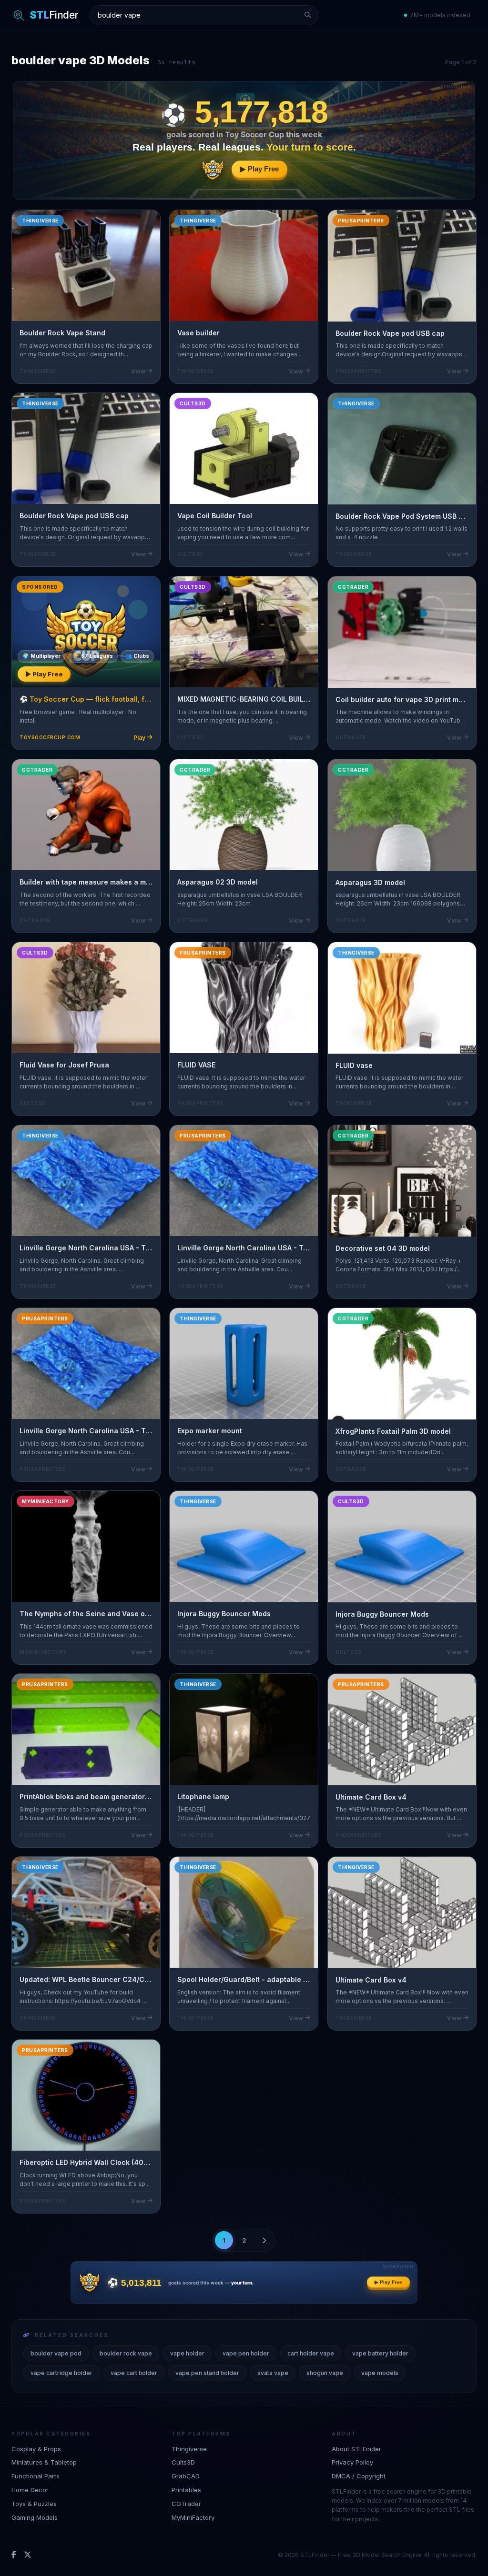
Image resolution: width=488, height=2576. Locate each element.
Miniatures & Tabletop (44, 2462)
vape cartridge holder (61, 2373)
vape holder (187, 2353)
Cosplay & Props (36, 2449)
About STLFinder (356, 2449)
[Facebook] (14, 2555)
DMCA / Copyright (359, 2476)
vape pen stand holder (207, 2373)
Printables (186, 2490)
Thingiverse (189, 2449)
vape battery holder (380, 2353)
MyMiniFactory (193, 2517)
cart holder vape (311, 2353)
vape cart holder (134, 2373)
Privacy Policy (352, 2462)
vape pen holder (246, 2353)
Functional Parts (36, 2476)
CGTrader (186, 2504)
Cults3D (183, 2462)
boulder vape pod (56, 2353)
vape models (380, 2373)
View (138, 371)
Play (139, 737)
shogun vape (325, 2373)
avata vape (273, 2373)
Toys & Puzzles (34, 2504)
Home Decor (30, 2490)
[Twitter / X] (28, 2555)
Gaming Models (35, 2517)
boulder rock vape (126, 2353)
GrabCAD (186, 2476)
